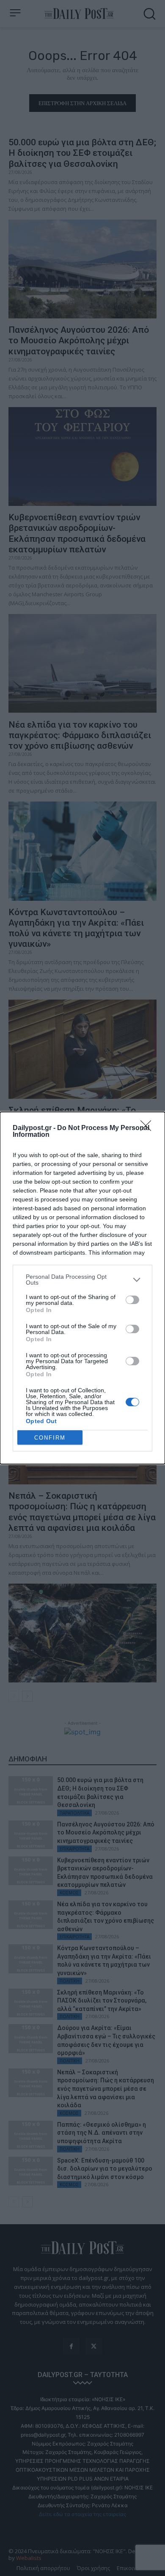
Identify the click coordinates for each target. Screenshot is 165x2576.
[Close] (148, 1128)
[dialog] (82, 1288)
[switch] (132, 1300)
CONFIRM (50, 1438)
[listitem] (82, 1280)
